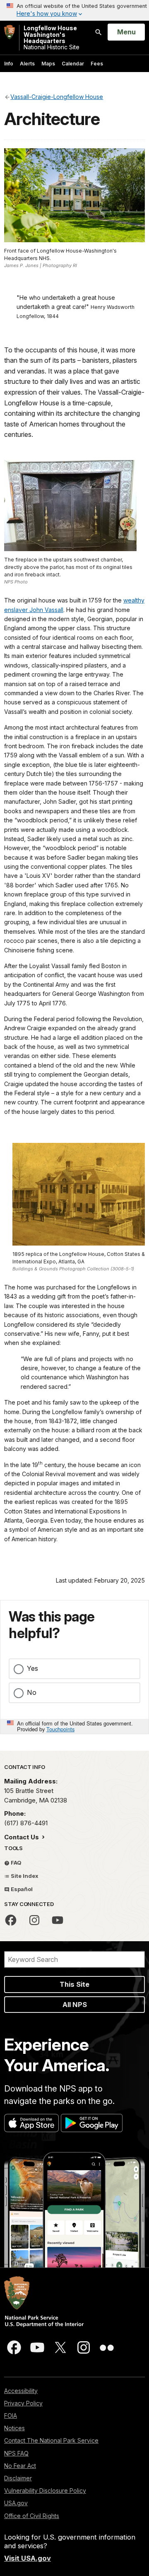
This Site (74, 1984)
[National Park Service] (10, 32)
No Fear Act (20, 2466)
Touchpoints (60, 1729)
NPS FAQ (16, 2453)
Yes (32, 1668)
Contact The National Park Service (51, 2440)
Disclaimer (18, 2478)
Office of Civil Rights (32, 2516)
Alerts (27, 64)
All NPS (75, 2005)
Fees (97, 64)
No (32, 1692)
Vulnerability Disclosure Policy (45, 2490)
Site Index (24, 1876)
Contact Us (22, 1837)
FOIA (11, 2416)
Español (21, 1889)
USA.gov (16, 2503)
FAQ (16, 1863)
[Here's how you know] (74, 10)
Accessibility (21, 2391)
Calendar (73, 64)
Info (9, 64)
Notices (14, 2428)
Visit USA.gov (28, 2558)
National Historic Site (52, 38)
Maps (48, 64)
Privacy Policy (23, 2403)
